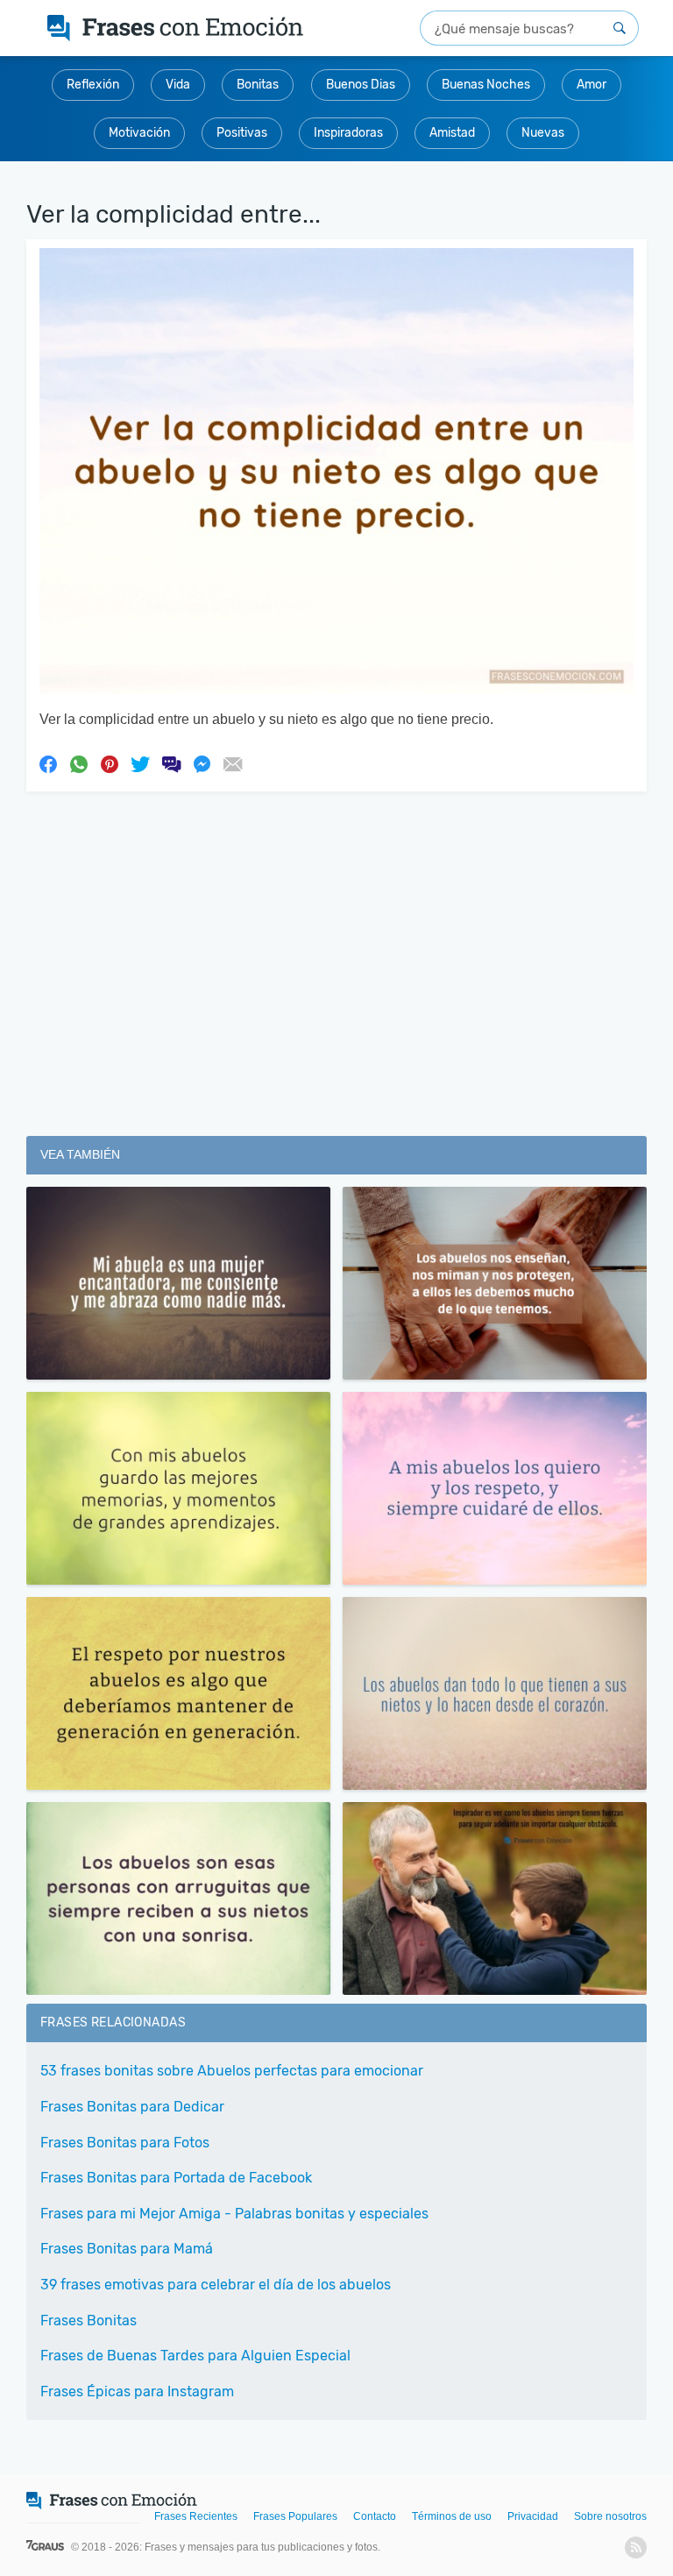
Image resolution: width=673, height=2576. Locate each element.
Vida (178, 85)
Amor (592, 85)
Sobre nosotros (610, 2516)
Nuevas (543, 133)
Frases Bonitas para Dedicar (132, 2107)
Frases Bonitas (89, 2321)
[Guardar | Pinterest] (110, 763)
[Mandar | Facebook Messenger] (202, 763)
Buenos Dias (361, 85)
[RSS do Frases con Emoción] (636, 2548)
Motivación (139, 133)
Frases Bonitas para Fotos (125, 2143)
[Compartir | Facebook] (48, 763)
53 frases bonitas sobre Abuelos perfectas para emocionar (232, 2071)
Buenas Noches (486, 85)
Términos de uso (452, 2516)
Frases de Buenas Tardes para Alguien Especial (195, 2356)
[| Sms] (171, 763)
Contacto (375, 2516)
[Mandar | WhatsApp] (79, 763)
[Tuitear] (140, 763)
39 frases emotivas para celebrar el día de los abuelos (216, 2285)
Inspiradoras (348, 133)
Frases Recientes (196, 2516)
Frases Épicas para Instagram (137, 2391)
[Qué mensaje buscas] (620, 28)
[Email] (232, 763)
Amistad (452, 133)
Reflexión (93, 85)
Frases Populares (295, 2516)
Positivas (242, 133)
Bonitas (258, 85)
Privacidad (533, 2516)
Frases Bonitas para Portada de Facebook (176, 2178)
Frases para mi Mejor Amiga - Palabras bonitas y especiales (234, 2214)
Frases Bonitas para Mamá (127, 2249)
